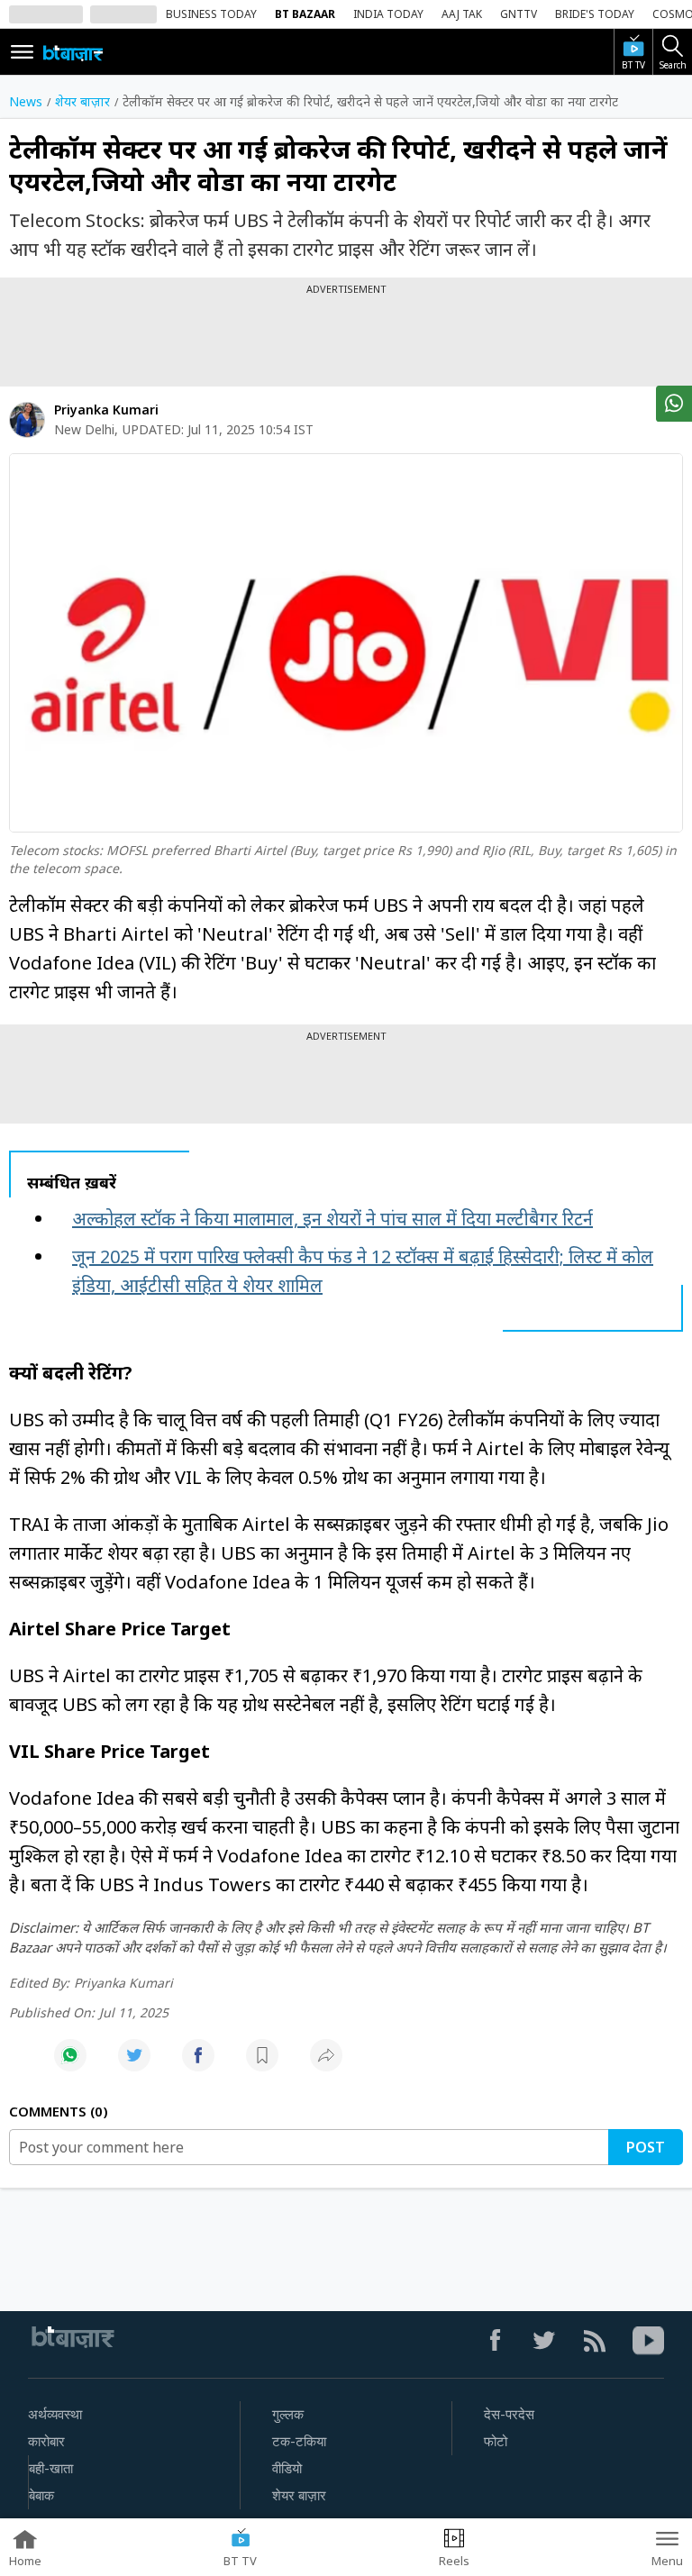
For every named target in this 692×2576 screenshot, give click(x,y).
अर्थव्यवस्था (55, 2415)
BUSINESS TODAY (211, 14)
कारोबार (46, 2442)
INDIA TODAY (388, 14)
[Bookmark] (262, 2065)
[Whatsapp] (70, 2065)
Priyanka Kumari (106, 410)
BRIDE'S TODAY (595, 14)
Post (646, 2147)
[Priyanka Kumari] (27, 420)
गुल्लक (288, 2415)
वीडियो (287, 2469)
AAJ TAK (462, 14)
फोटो (496, 2442)
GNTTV (519, 14)
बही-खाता (51, 2469)
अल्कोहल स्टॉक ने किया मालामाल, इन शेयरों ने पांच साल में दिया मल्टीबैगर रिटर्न (332, 1219)
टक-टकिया (299, 2442)
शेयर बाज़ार (299, 2496)
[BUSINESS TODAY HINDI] (73, 52)
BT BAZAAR (305, 14)
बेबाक (41, 2496)
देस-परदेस (509, 2415)
